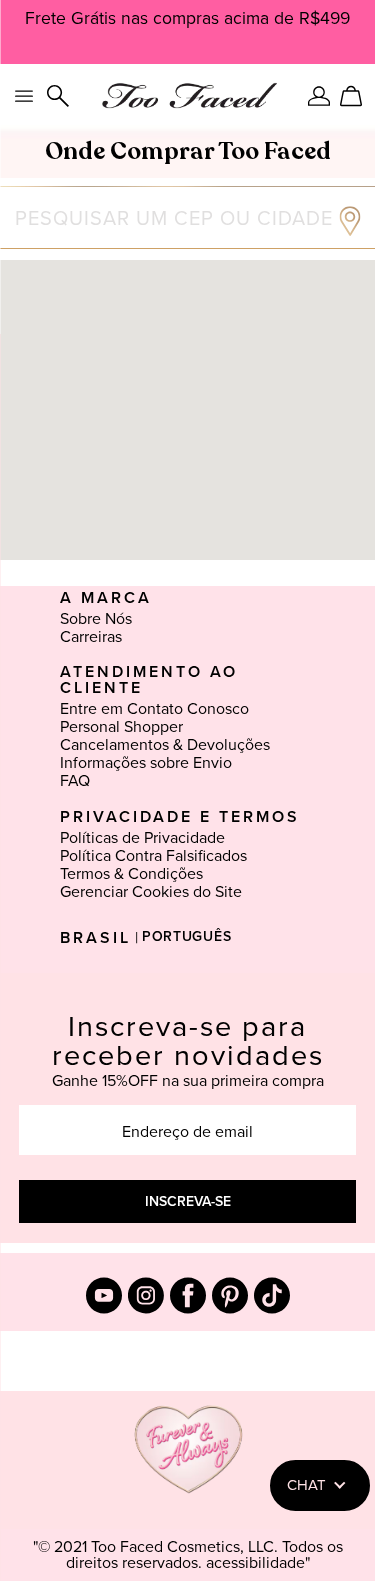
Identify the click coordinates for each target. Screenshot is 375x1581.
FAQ (75, 781)
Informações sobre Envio (146, 763)
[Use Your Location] (350, 231)
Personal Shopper (121, 727)
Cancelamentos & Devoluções (165, 745)
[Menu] (24, 96)
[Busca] (58, 96)
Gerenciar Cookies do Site (151, 892)
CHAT (306, 1485)
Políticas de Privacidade (142, 838)
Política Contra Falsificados (153, 856)
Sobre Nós (96, 619)
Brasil (95, 938)
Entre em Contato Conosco (154, 709)
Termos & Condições (131, 874)
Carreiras (91, 637)
